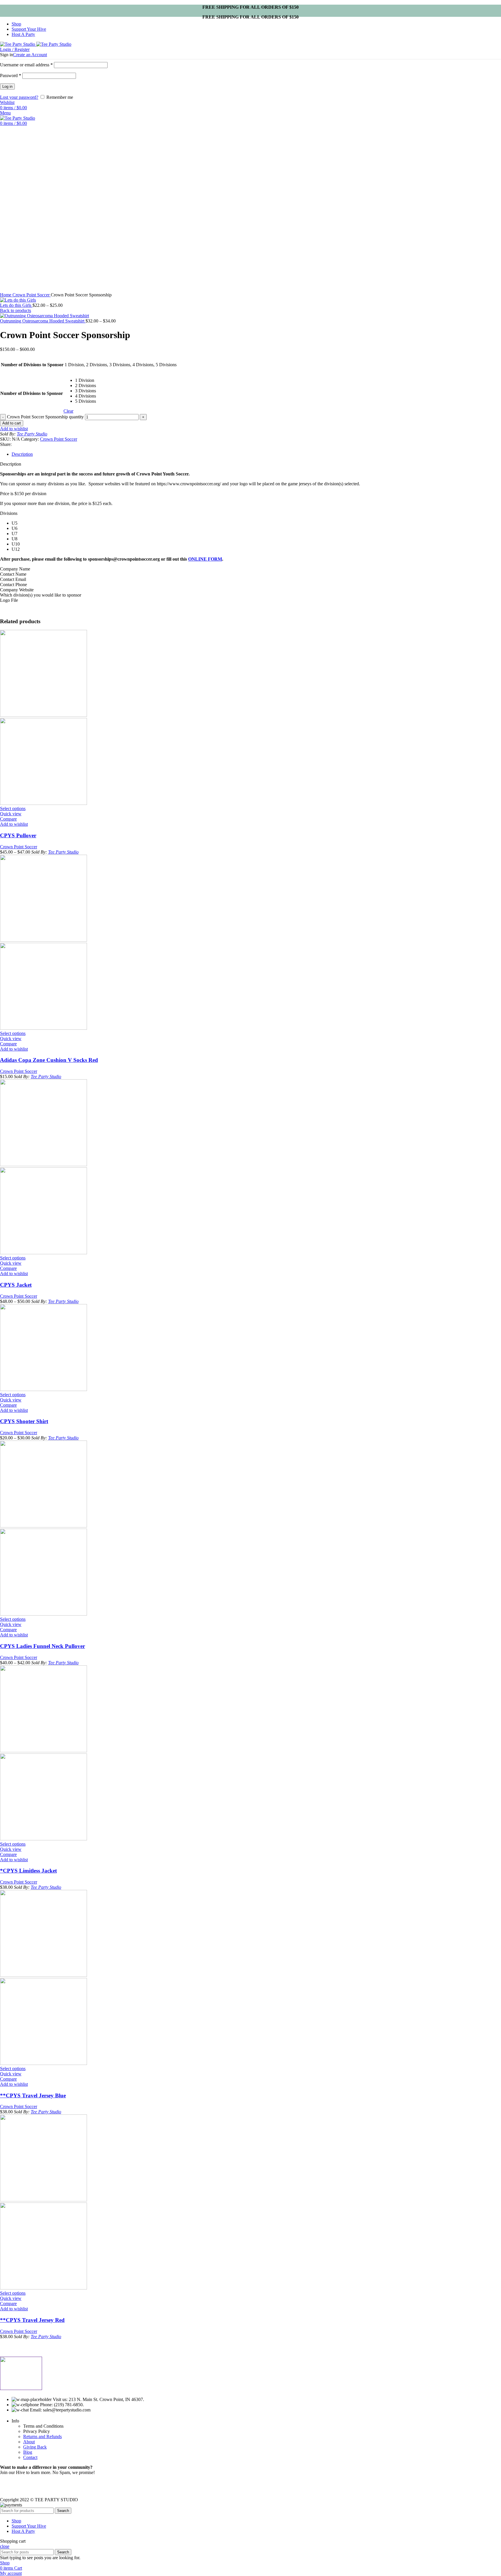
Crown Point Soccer (32, 295)
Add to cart (12, 423)
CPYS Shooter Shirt (24, 1421)
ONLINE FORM (205, 559)
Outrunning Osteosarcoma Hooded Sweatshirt (43, 321)
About (29, 2442)
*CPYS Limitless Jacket (28, 1871)
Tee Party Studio (32, 434)
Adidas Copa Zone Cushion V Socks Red (49, 1060)
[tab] (256, 454)
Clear (68, 411)
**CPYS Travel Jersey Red (32, 2320)
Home (6, 295)
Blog (28, 2452)
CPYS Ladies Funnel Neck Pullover (42, 1646)
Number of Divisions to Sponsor (32, 393)
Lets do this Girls (16, 305)
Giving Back (35, 2447)
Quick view (11, 814)
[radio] (86, 380)
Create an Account (30, 55)
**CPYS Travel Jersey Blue (33, 2095)
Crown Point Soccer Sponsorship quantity (45, 417)
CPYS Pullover (18, 835)
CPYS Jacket (16, 1285)
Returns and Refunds (42, 2436)
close (5, 2546)
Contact (30, 2457)
